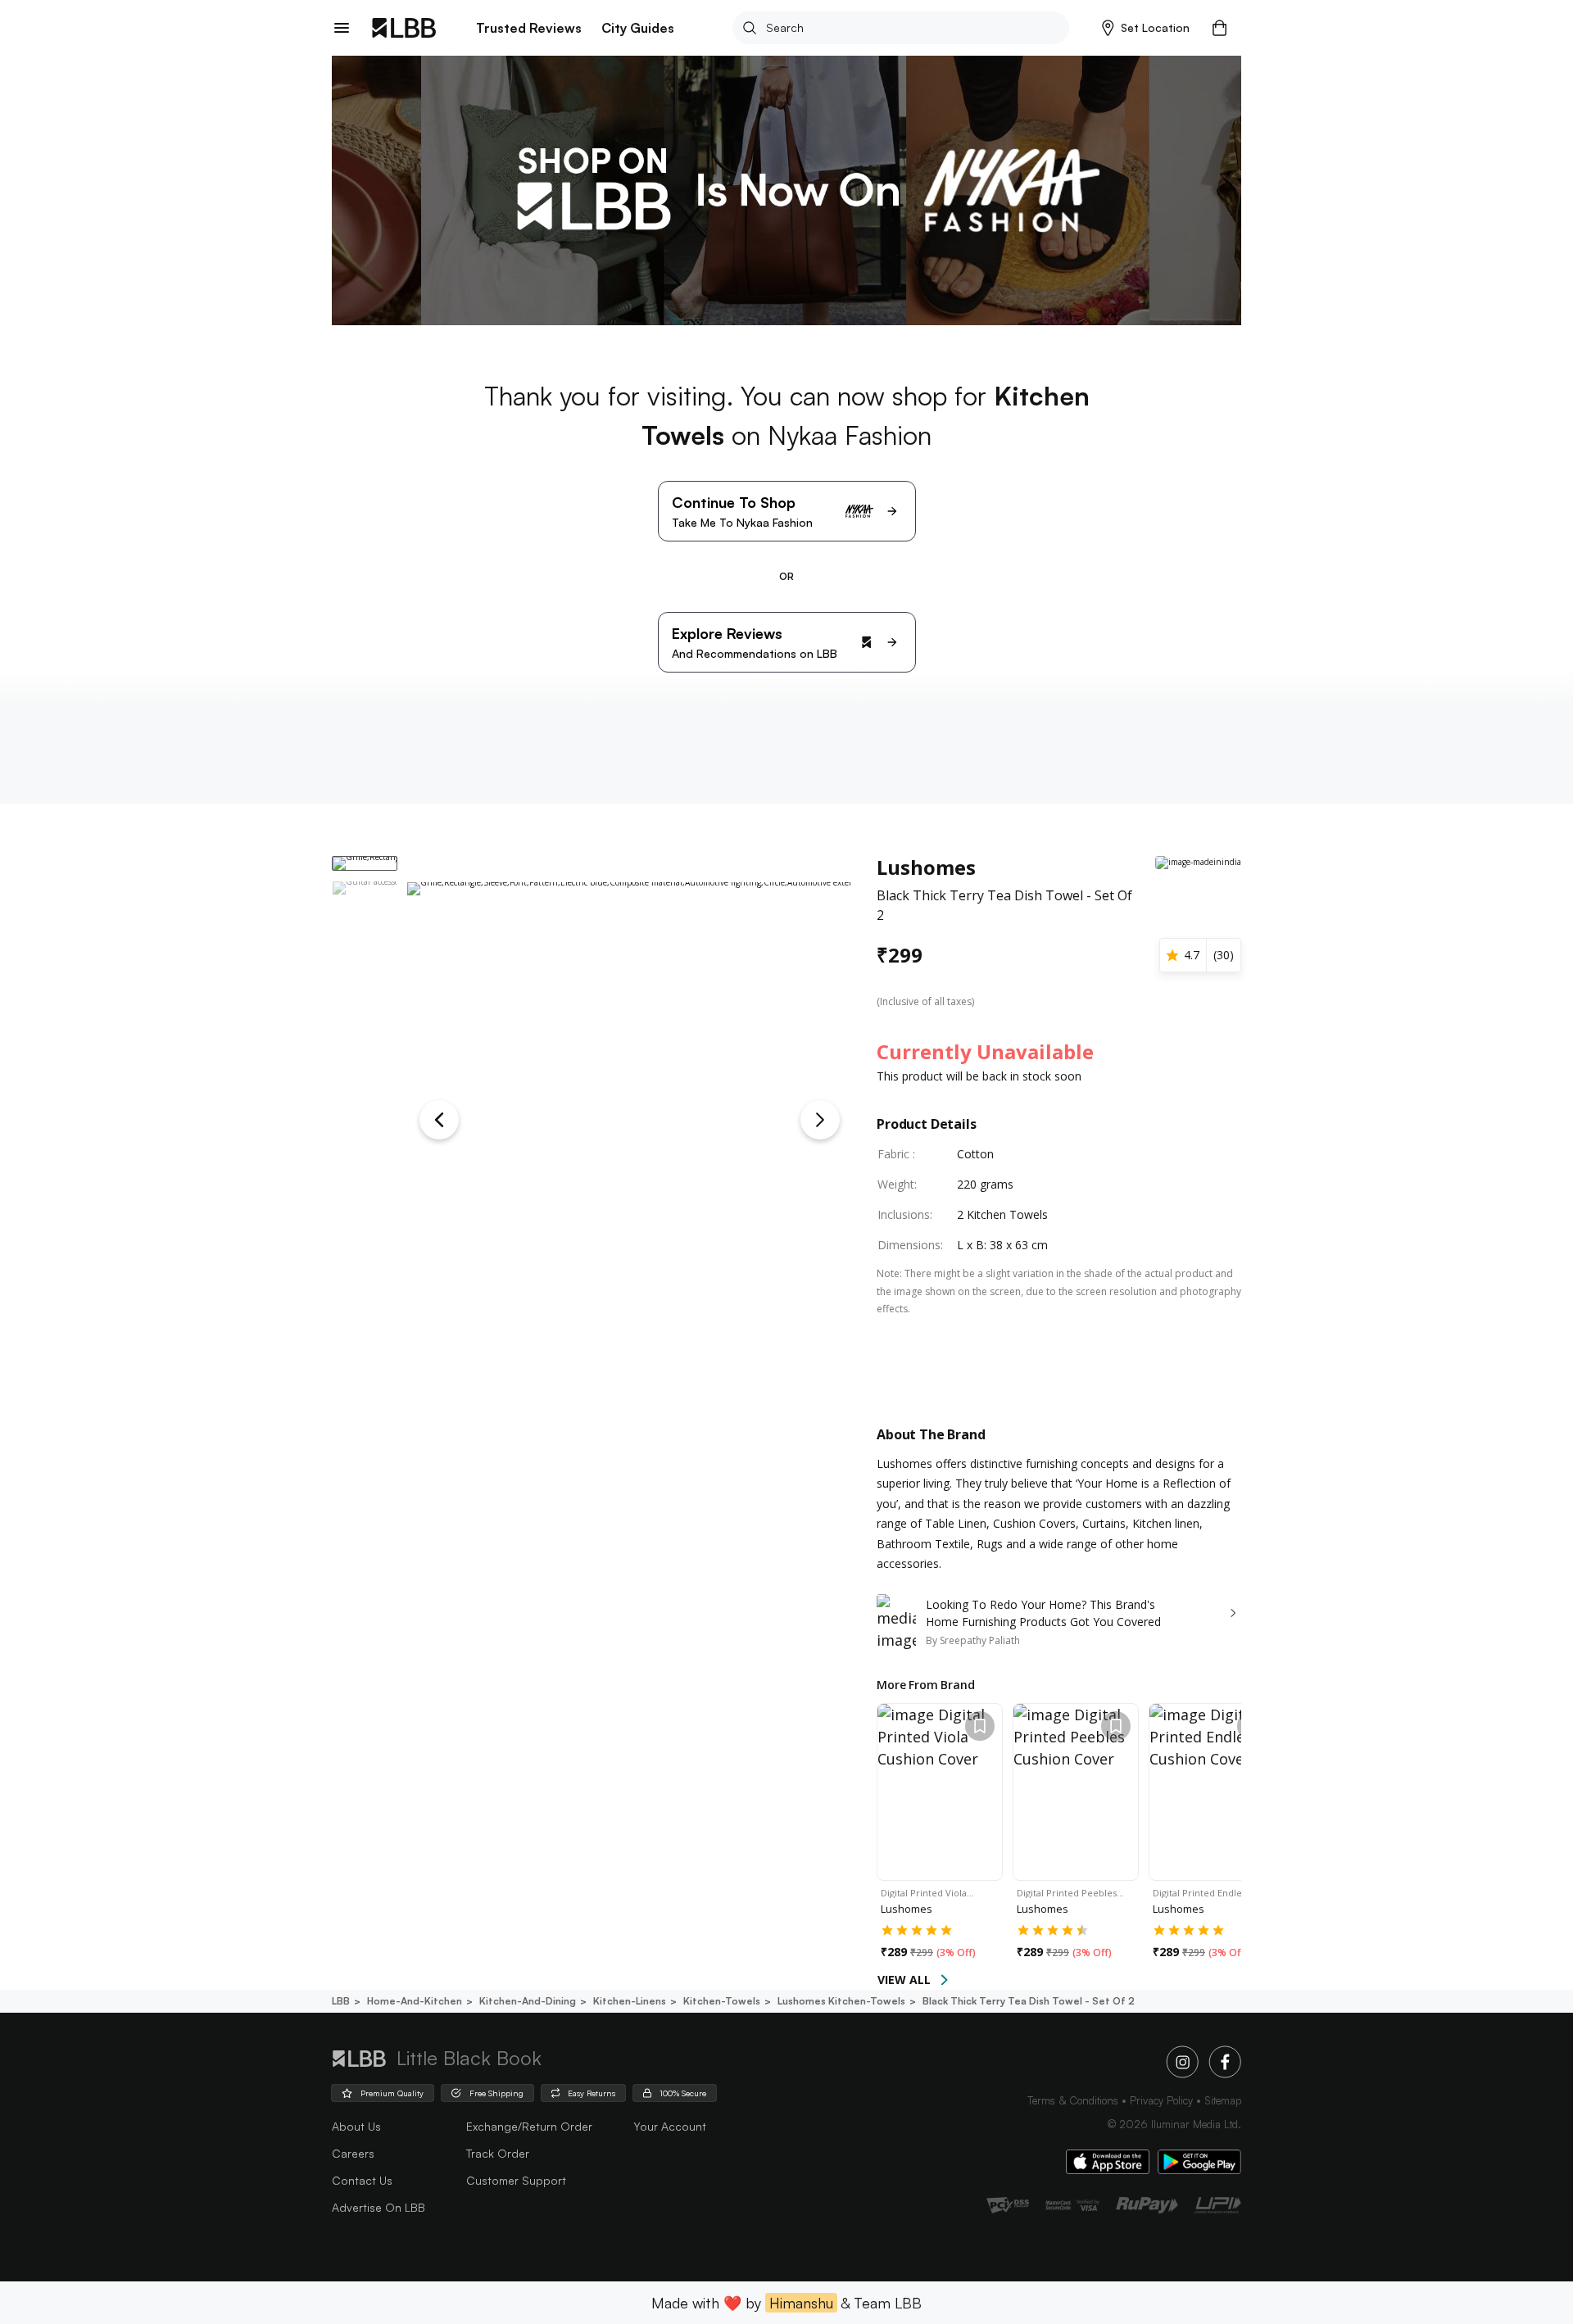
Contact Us (362, 2180)
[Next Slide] (820, 1120)
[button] (1146, 28)
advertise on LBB (379, 2207)
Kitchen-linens (630, 2001)
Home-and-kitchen (415, 2001)
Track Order (498, 2153)
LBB (341, 2001)
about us (356, 2126)
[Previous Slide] (439, 1120)
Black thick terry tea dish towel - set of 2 (1029, 2001)
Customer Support (516, 2180)
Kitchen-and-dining (528, 2001)
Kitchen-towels (722, 2001)
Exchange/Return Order (529, 2126)
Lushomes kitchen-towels (841, 2001)
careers (353, 2153)
